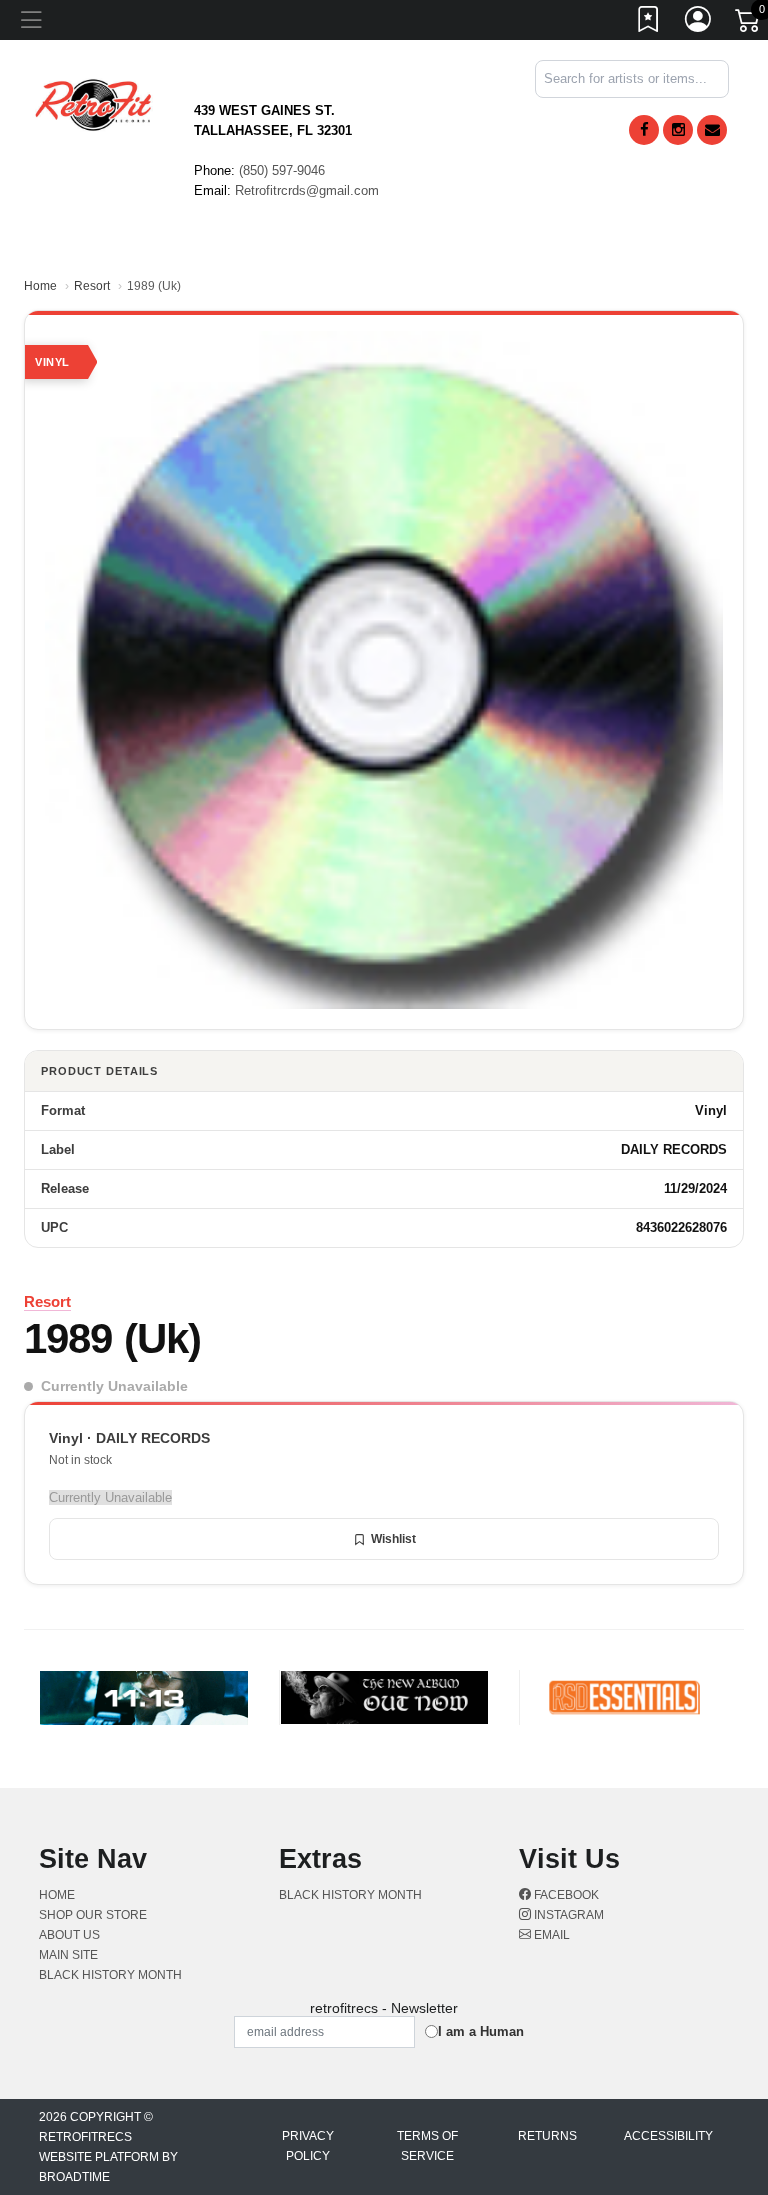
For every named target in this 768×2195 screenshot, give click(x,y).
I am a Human (481, 2031)
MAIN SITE (68, 1955)
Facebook (565, 1895)
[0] (749, 24)
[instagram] (678, 130)
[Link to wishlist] (649, 23)
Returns (547, 2136)
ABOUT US (69, 1935)
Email (550, 1935)
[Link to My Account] (699, 23)
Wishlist (393, 1539)
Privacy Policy (308, 2146)
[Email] (712, 130)
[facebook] (644, 130)
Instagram (567, 1915)
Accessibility (668, 2136)
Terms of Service (427, 2146)
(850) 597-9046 (282, 170)
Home (40, 286)
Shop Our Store (93, 1915)
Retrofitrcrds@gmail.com (307, 190)
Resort (92, 286)
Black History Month (110, 1975)
